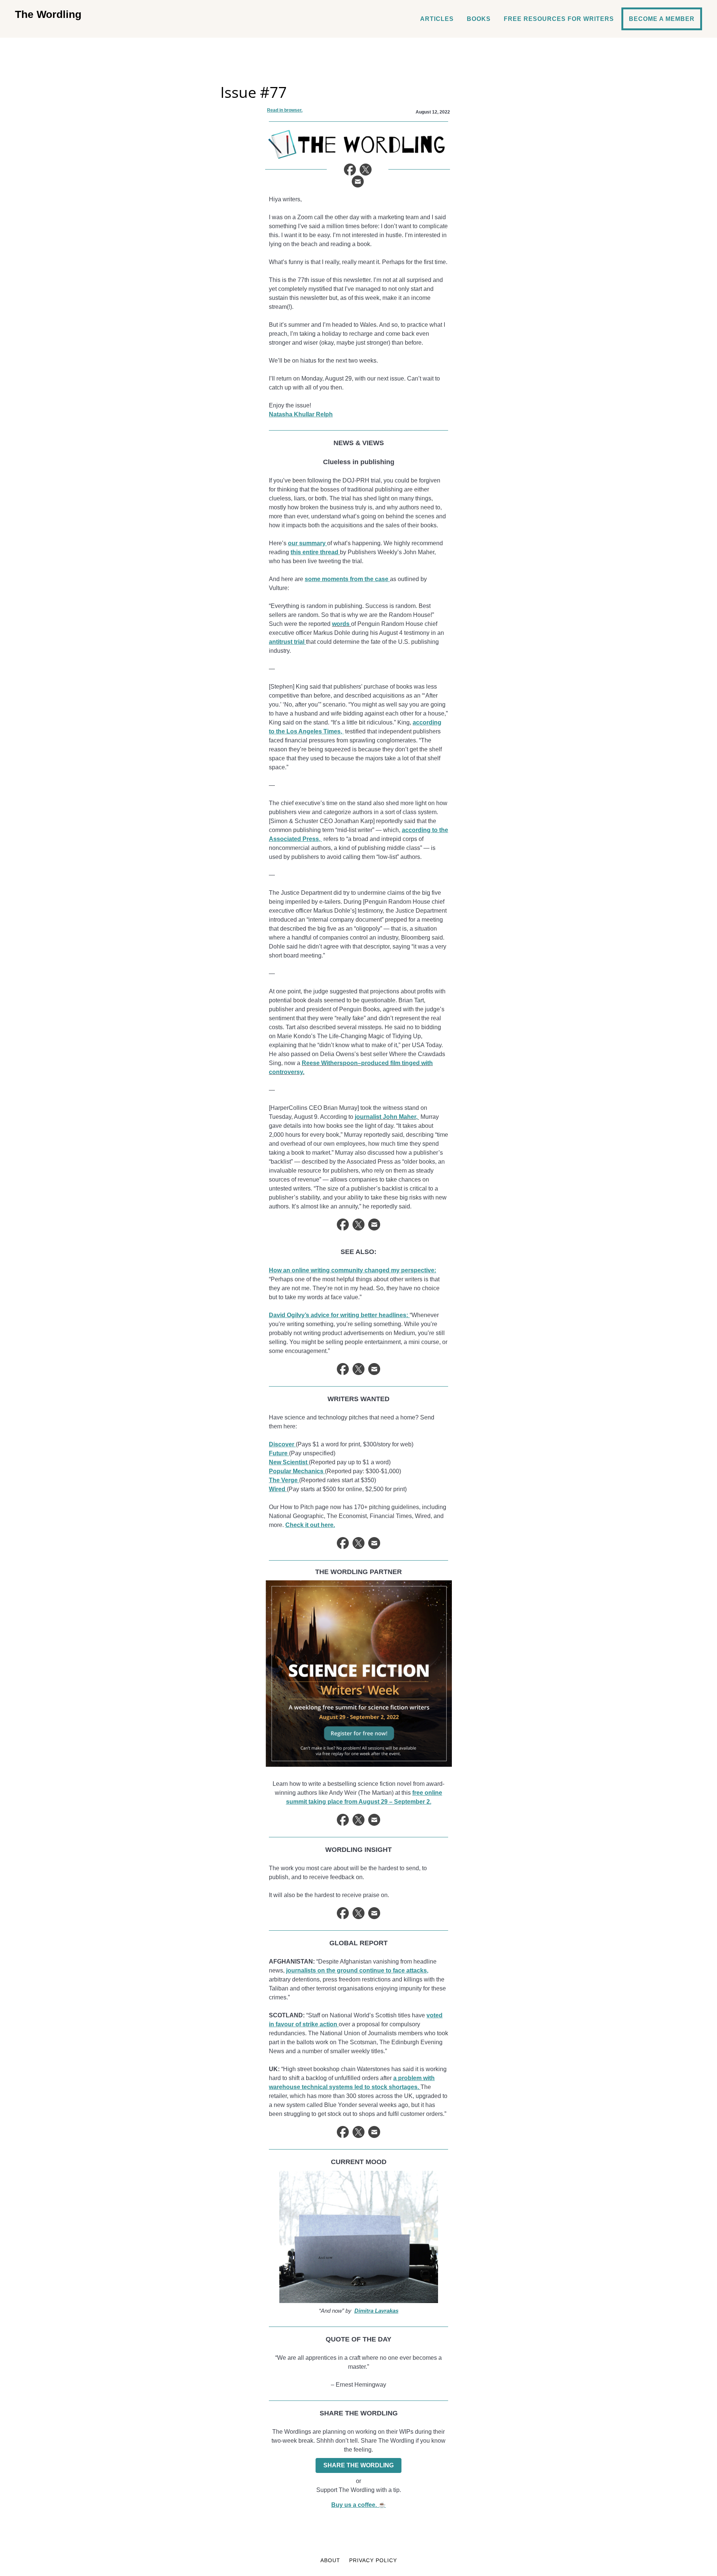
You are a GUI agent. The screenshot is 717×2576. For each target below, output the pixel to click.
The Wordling (48, 14)
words (341, 624)
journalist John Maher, (386, 1117)
